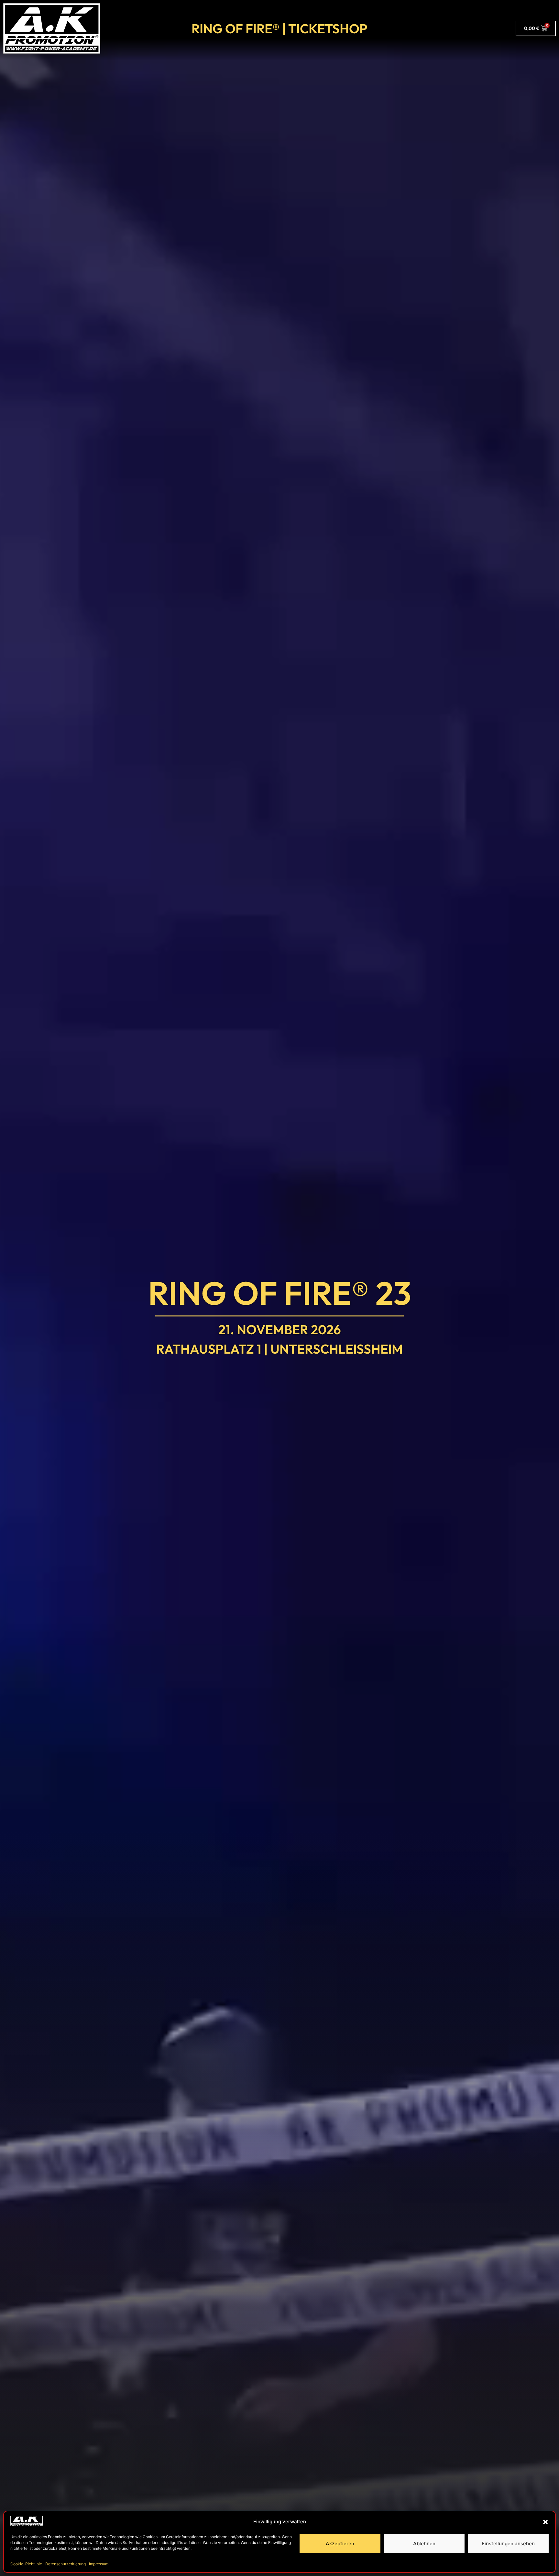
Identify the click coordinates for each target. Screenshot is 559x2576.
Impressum (99, 2564)
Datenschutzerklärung (66, 2564)
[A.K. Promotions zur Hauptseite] (52, 28)
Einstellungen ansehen (508, 2544)
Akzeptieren (340, 2544)
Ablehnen (424, 2544)
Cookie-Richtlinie (26, 2564)
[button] (545, 2522)
